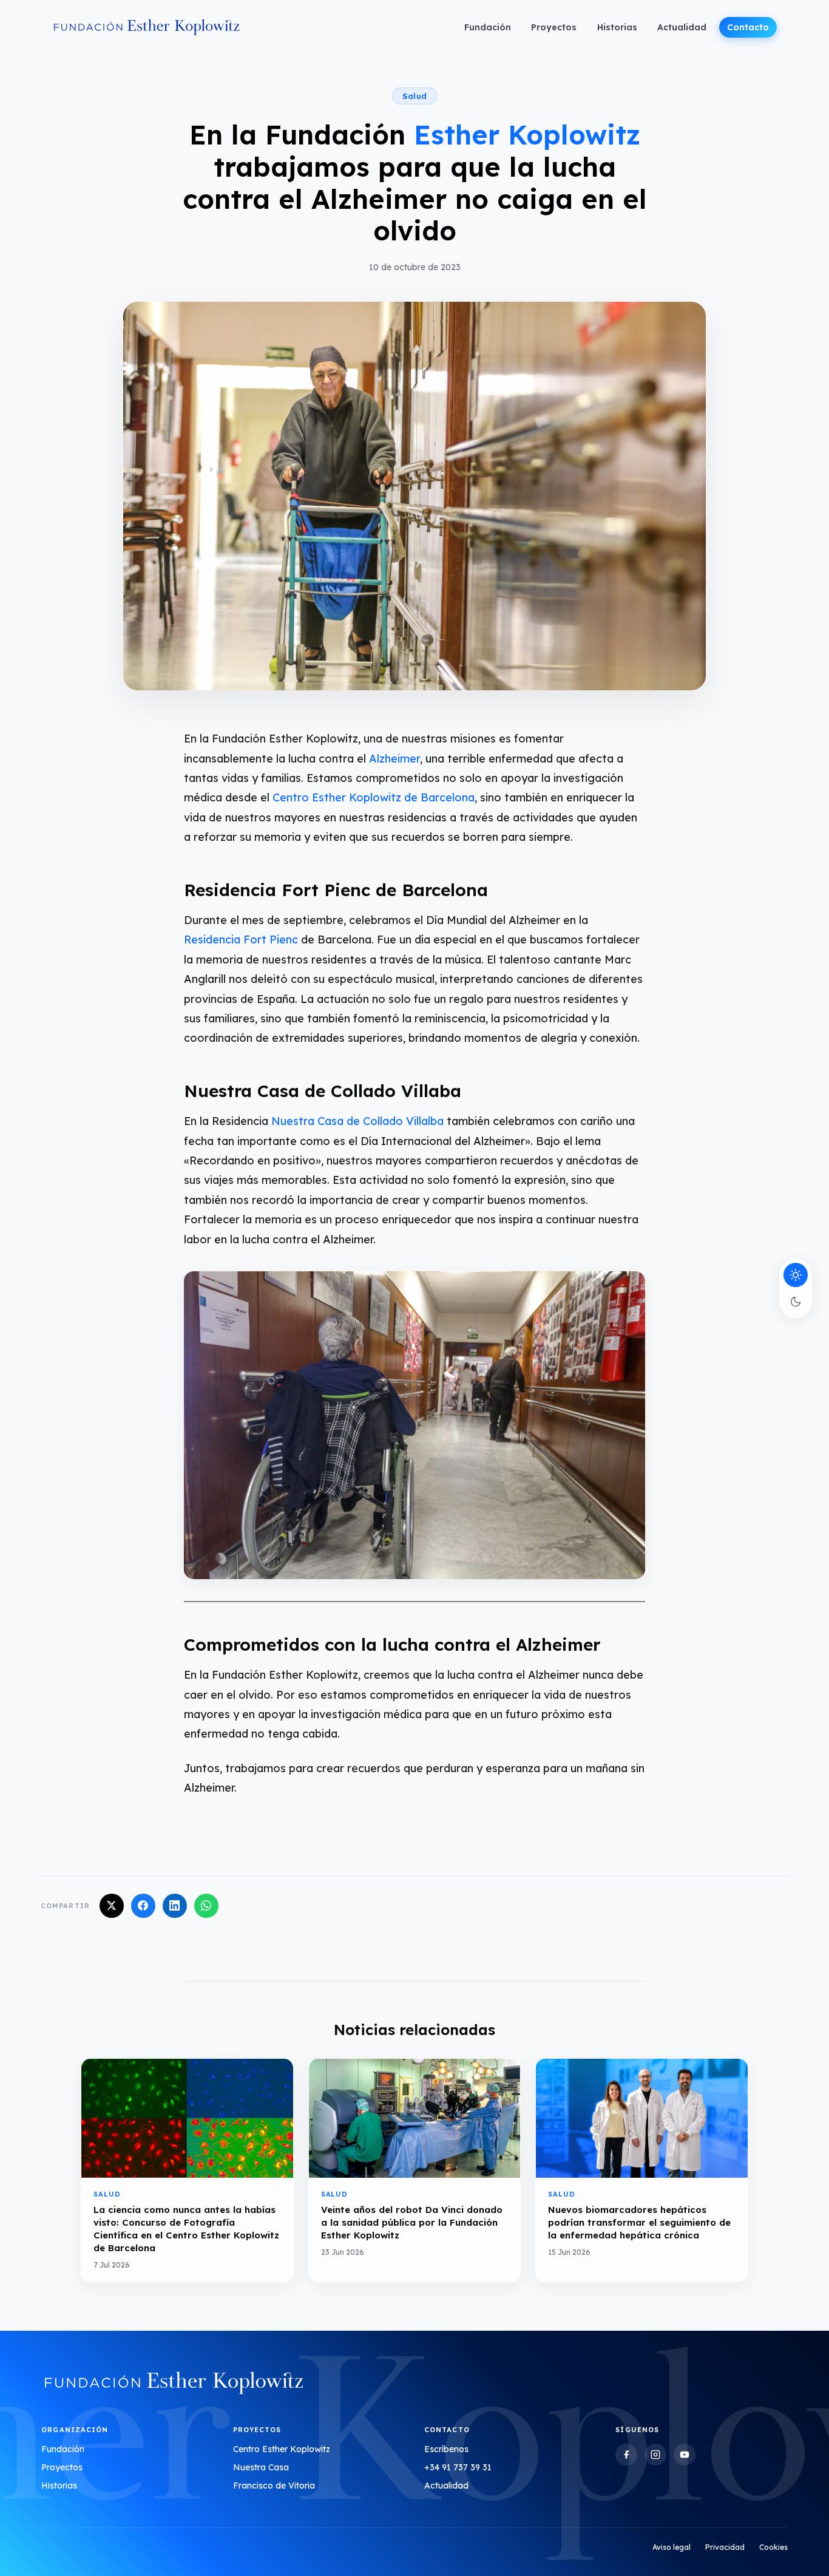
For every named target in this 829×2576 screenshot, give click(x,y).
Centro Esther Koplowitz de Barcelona (374, 797)
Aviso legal (672, 2547)
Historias (617, 27)
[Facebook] (626, 2455)
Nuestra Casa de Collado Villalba (356, 1121)
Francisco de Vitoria (274, 2486)
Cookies (773, 2547)
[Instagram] (655, 2455)
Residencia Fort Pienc (241, 940)
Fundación (488, 27)
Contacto (748, 27)
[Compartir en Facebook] (143, 1906)
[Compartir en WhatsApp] (206, 1906)
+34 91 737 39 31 (458, 2467)
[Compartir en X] (112, 1906)
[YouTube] (685, 2455)
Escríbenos (446, 2449)
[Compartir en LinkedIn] (175, 1906)
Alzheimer (394, 759)
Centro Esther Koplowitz (282, 2449)
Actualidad (682, 27)
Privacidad (725, 2547)
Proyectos (554, 27)
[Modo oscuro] (796, 1302)
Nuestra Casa (261, 2467)
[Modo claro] (796, 1275)
